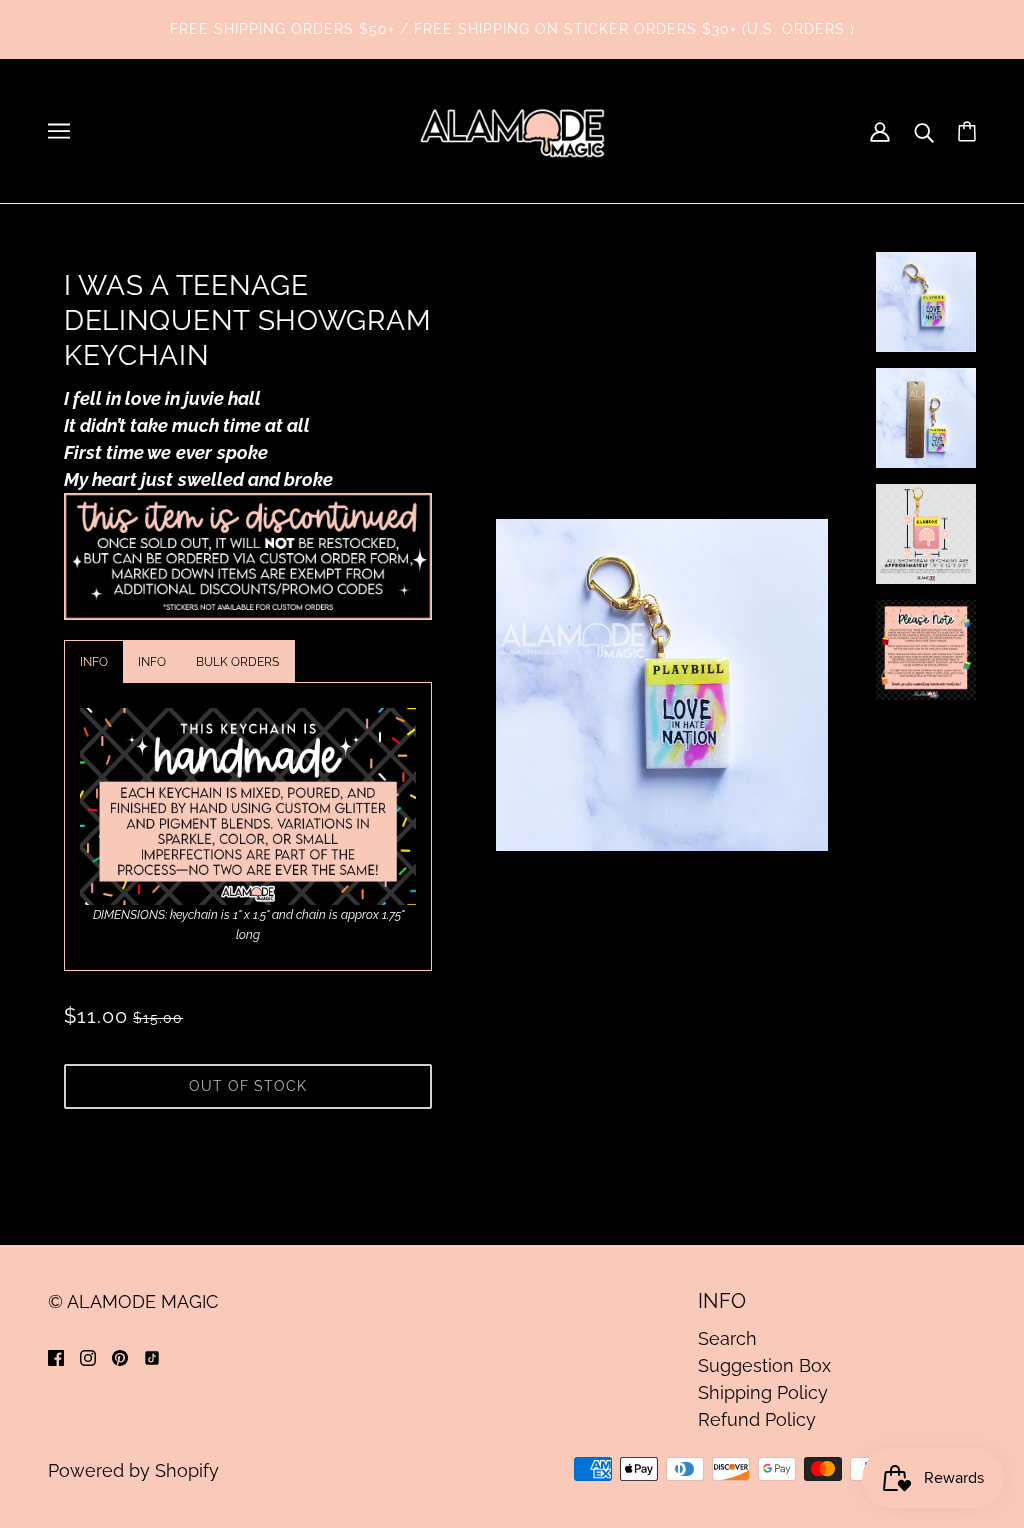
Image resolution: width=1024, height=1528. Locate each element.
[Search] (924, 131)
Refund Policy (757, 1419)
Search (727, 1338)
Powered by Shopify (133, 1470)
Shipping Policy (763, 1392)
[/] (512, 129)
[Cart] (967, 131)
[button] (93, 661)
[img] (56, 1356)
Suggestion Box (764, 1365)
